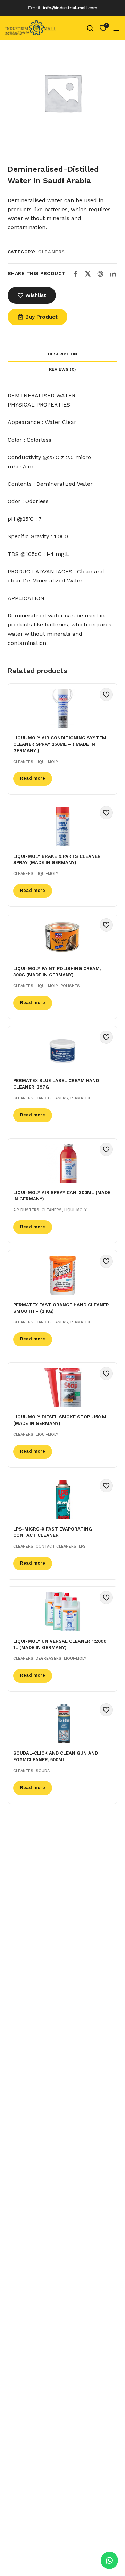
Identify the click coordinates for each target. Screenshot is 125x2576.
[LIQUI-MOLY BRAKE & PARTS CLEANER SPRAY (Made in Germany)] (62, 827)
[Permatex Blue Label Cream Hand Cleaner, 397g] (62, 1051)
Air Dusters (26, 1210)
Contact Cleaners (56, 1546)
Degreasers (49, 1659)
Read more (33, 778)
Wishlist (36, 295)
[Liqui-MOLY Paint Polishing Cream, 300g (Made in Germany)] (62, 939)
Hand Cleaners (52, 1098)
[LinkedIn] (113, 274)
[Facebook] (75, 274)
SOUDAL (44, 1771)
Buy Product (41, 317)
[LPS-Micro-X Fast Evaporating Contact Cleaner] (62, 1500)
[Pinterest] (100, 274)
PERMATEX (80, 1098)
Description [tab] (62, 354)
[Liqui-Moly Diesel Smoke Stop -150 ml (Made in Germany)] (62, 1388)
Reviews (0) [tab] (62, 369)
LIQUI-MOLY (47, 762)
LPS (82, 1546)
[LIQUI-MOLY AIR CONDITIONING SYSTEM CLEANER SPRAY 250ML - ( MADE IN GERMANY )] (62, 709)
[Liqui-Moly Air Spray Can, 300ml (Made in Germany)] (62, 1163)
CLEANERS (51, 252)
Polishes (70, 986)
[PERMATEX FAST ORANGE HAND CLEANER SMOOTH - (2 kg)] (62, 1275)
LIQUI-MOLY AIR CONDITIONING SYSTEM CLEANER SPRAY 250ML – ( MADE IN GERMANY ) (60, 744)
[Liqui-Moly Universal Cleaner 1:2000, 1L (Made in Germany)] (62, 1612)
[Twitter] (88, 274)
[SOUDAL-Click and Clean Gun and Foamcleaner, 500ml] (62, 1724)
